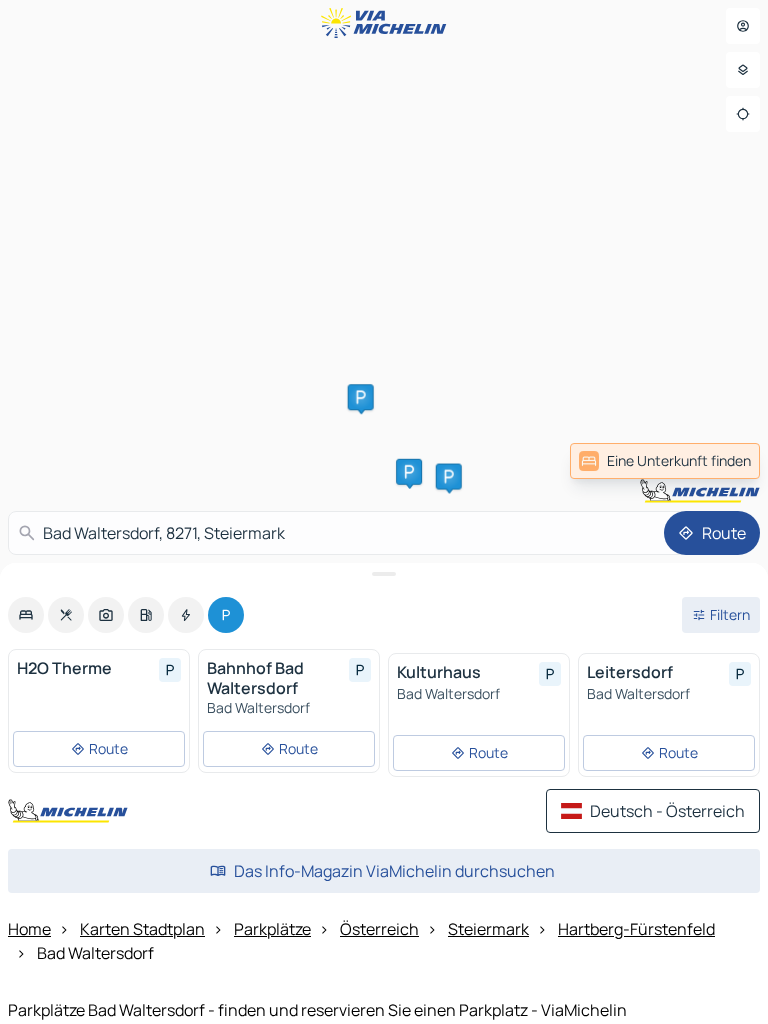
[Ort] (743, 114)
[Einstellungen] (743, 70)
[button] (361, 397)
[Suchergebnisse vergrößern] (384, 574)
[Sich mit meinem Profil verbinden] (743, 26)
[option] (26, 615)
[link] (665, 461)
